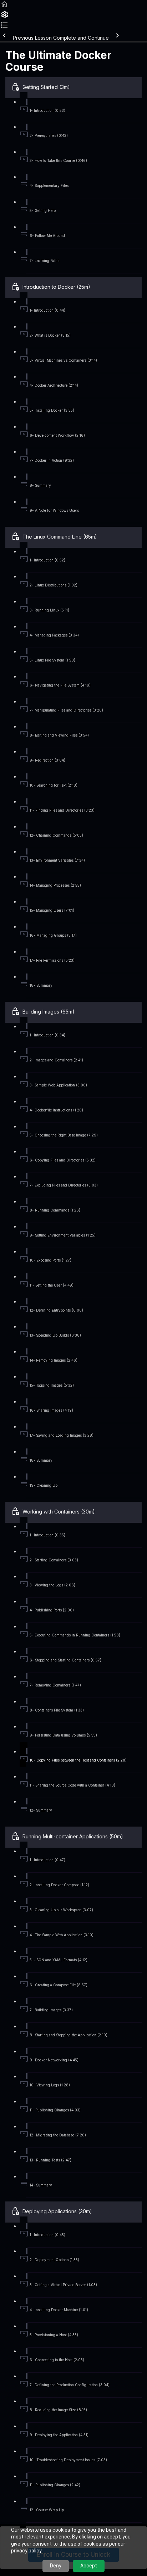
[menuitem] (4, 17)
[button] (4, 7)
